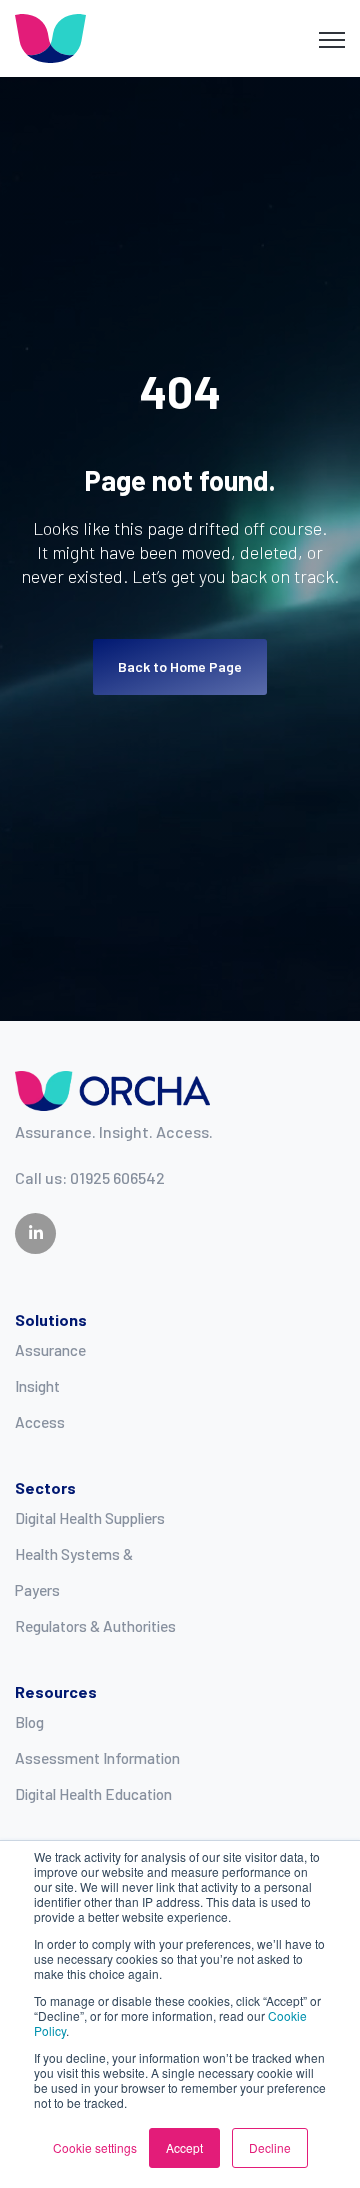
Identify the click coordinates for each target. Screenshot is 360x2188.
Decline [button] (270, 2147)
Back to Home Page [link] (180, 666)
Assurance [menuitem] (50, 1350)
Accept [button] (184, 2147)
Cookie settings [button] (95, 2147)
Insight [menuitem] (37, 1386)
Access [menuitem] (40, 1422)
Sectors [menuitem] (45, 1487)
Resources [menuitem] (56, 1691)
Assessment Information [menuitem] (97, 1758)
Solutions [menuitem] (51, 1319)
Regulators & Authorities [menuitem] (95, 1626)
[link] (50, 36)
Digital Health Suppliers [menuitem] (90, 1518)
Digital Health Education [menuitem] (93, 1794)
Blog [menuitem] (29, 1722)
